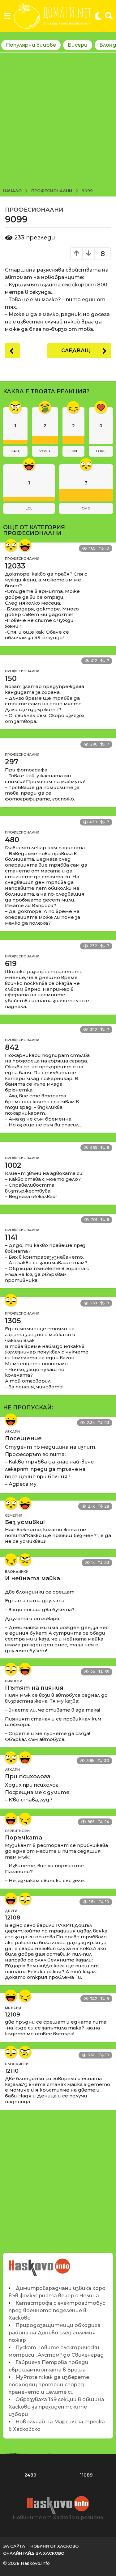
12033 (15, 566)
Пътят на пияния (34, 1688)
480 (12, 840)
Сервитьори (17, 1831)
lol (29, 508)
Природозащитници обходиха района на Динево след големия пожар (55, 2333)
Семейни (14, 1515)
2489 (30, 2475)
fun (73, 451)
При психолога (28, 1776)
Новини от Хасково (54, 2546)
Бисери (78, 45)
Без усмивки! (25, 1522)
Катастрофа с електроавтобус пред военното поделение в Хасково (57, 2310)
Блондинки (17, 1572)
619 (11, 964)
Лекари (12, 1432)
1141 (11, 1237)
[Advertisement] (58, 121)
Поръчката (24, 1838)
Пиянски (14, 1681)
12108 (13, 1918)
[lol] (25, 545)
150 (11, 678)
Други (11, 1911)
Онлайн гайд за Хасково (34, 2553)
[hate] (25, 1560)
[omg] (11, 545)
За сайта (14, 2546)
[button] (7, 16)
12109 (13, 2015)
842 (12, 1047)
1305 (13, 1321)
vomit (45, 451)
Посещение (23, 1438)
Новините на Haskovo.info (40, 2264)
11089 (86, 2475)
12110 (12, 2071)
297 (12, 762)
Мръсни (13, 2008)
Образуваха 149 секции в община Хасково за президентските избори (56, 2407)
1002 (13, 1165)
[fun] (11, 1560)
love (101, 451)
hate (15, 451)
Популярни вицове (31, 45)
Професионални (34, 210)
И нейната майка (32, 1578)
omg (86, 508)
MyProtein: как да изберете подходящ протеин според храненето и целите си (49, 2385)
